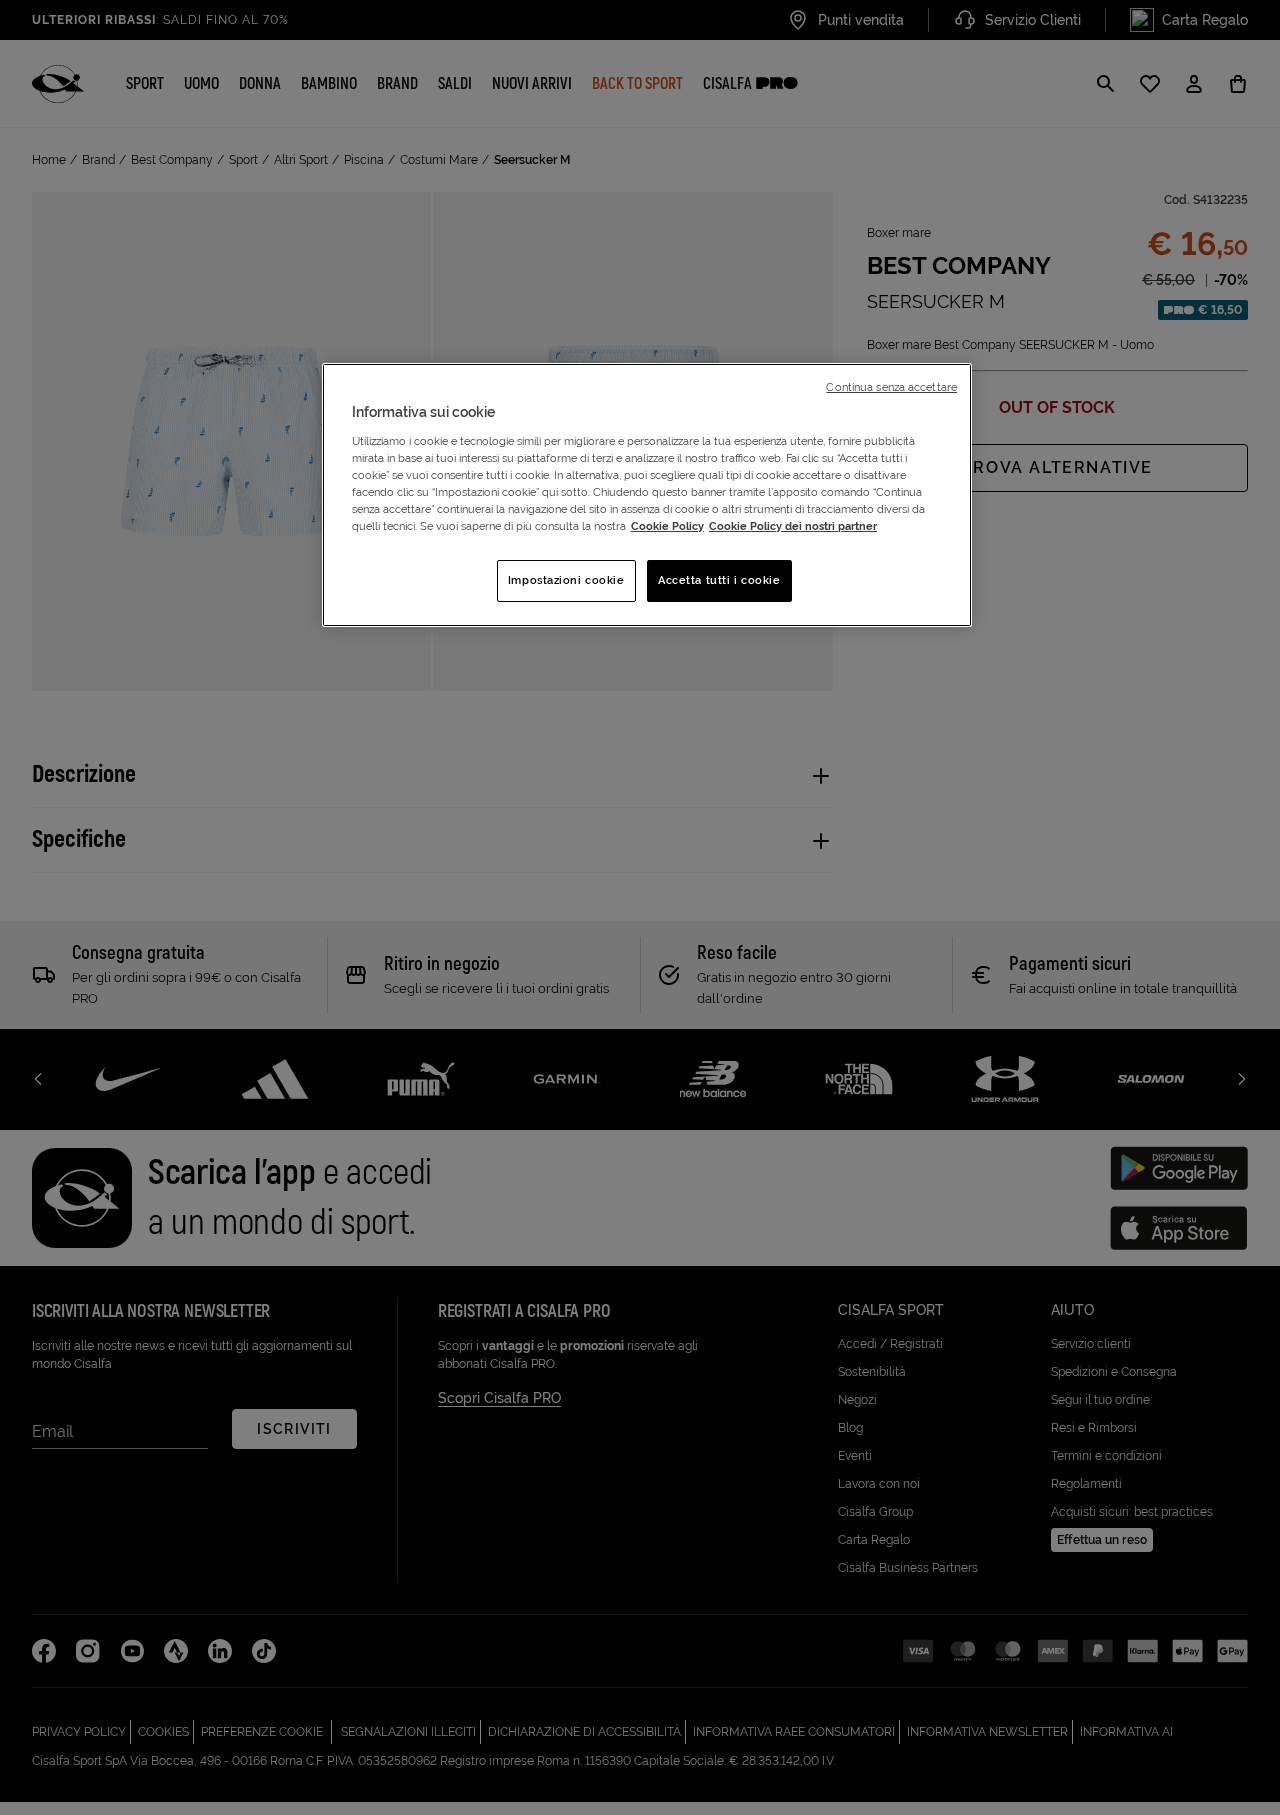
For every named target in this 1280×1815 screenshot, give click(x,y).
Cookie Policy (667, 526)
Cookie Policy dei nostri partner (793, 526)
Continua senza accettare (891, 387)
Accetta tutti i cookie (719, 580)
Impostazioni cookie (566, 580)
